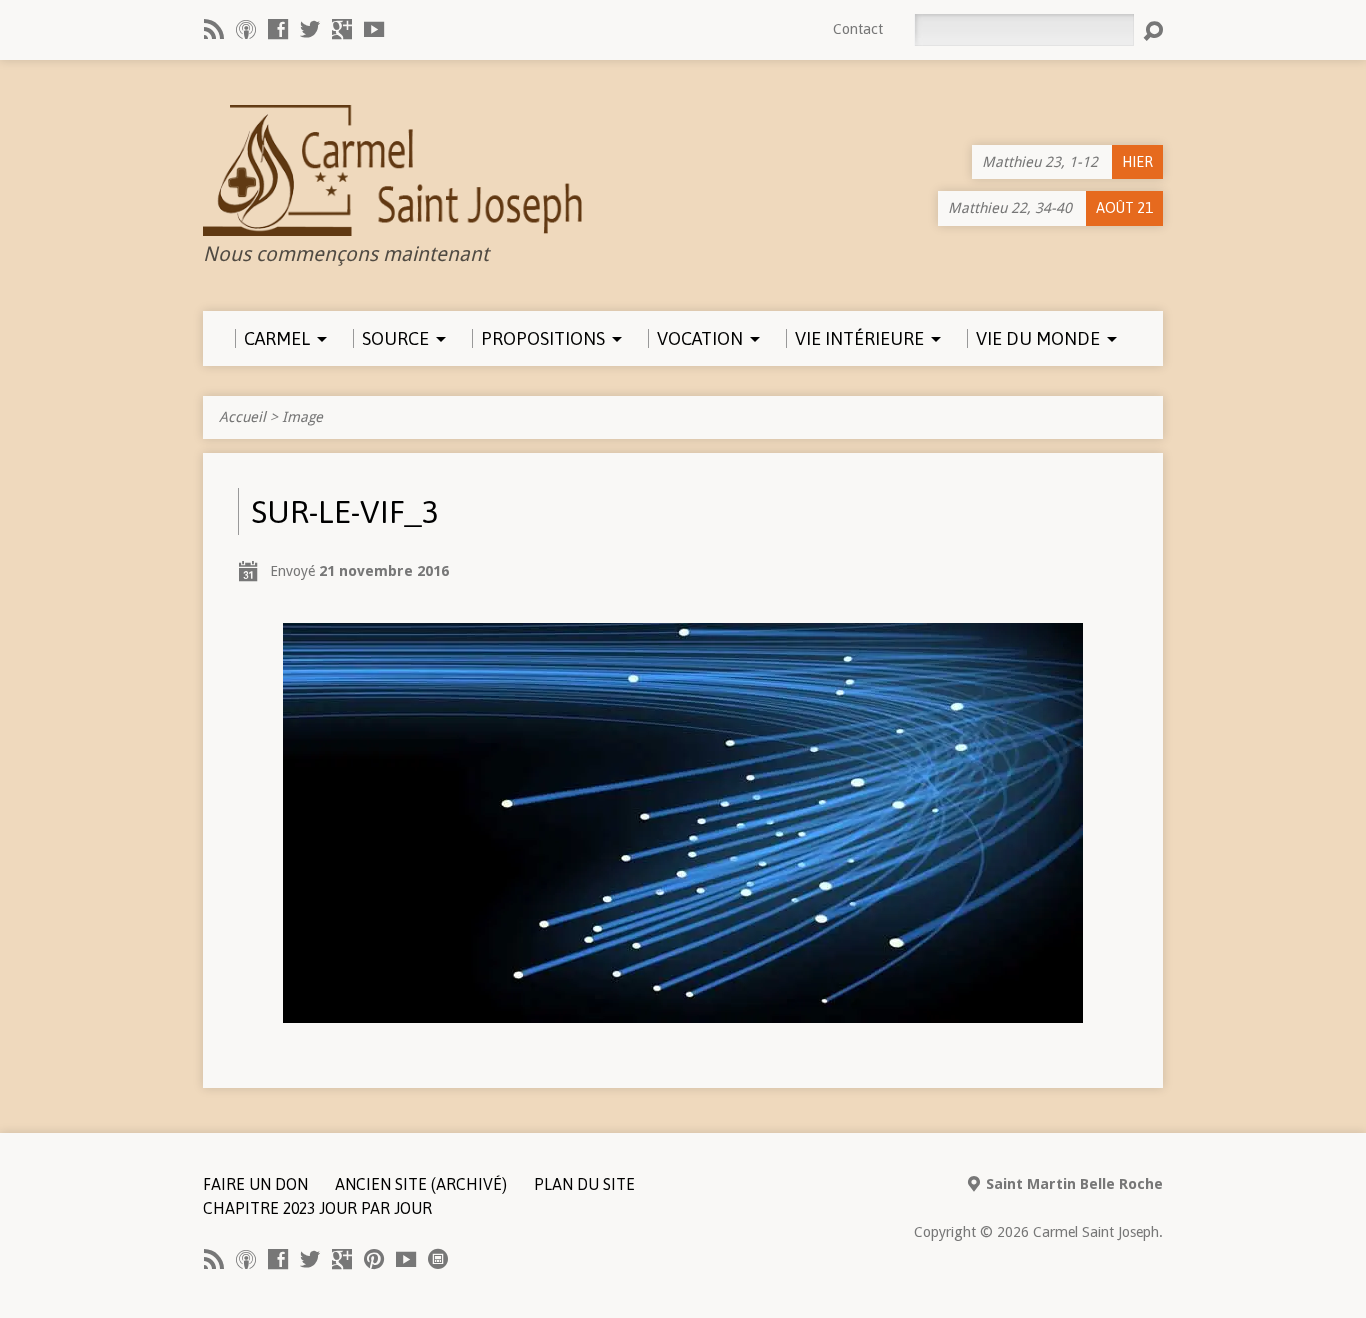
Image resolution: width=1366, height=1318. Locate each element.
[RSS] (214, 29)
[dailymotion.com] (438, 1259)
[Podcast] (246, 29)
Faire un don (255, 1184)
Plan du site (584, 1184)
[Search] (1153, 31)
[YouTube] (374, 29)
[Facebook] (278, 29)
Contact (858, 29)
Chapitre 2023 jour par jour (317, 1208)
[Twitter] (310, 29)
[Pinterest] (374, 1259)
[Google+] (342, 29)
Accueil (242, 417)
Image (302, 417)
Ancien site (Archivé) (421, 1184)
